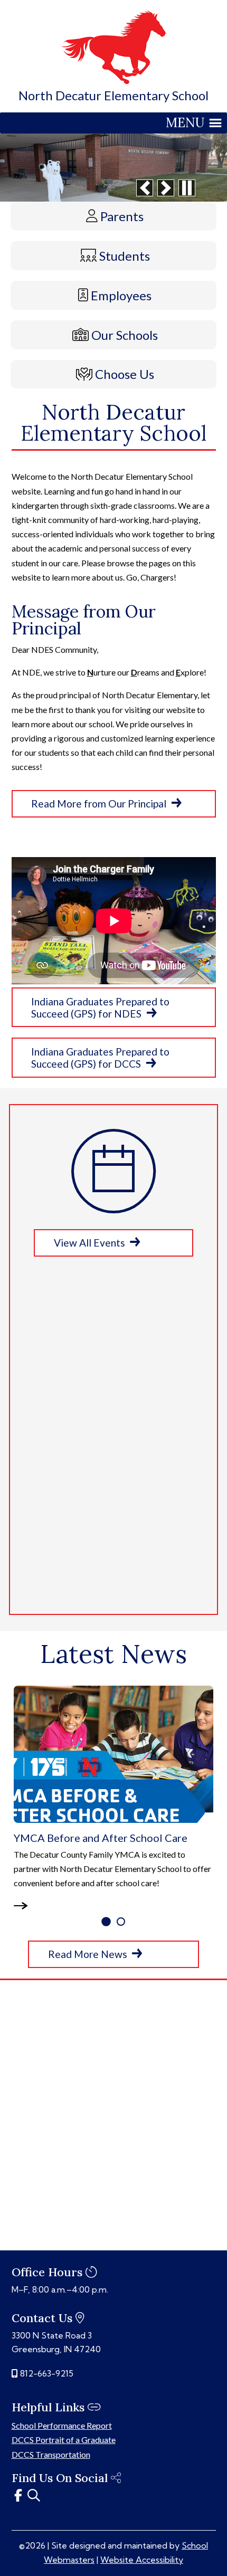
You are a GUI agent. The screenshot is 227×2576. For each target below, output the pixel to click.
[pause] (187, 188)
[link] (113, 81)
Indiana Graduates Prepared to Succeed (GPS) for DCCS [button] (100, 1058)
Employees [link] (121, 295)
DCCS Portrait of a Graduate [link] (64, 2440)
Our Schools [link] (125, 335)
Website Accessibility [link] (142, 2560)
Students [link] (125, 256)
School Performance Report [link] (62, 2425)
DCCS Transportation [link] (51, 2454)
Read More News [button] (88, 1954)
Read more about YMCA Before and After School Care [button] (26, 1906)
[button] (145, 188)
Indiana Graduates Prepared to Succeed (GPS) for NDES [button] (100, 1007)
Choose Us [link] (125, 374)
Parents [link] (122, 216)
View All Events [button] (89, 1243)
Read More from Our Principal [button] (99, 804)
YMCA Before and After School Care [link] (101, 1838)
